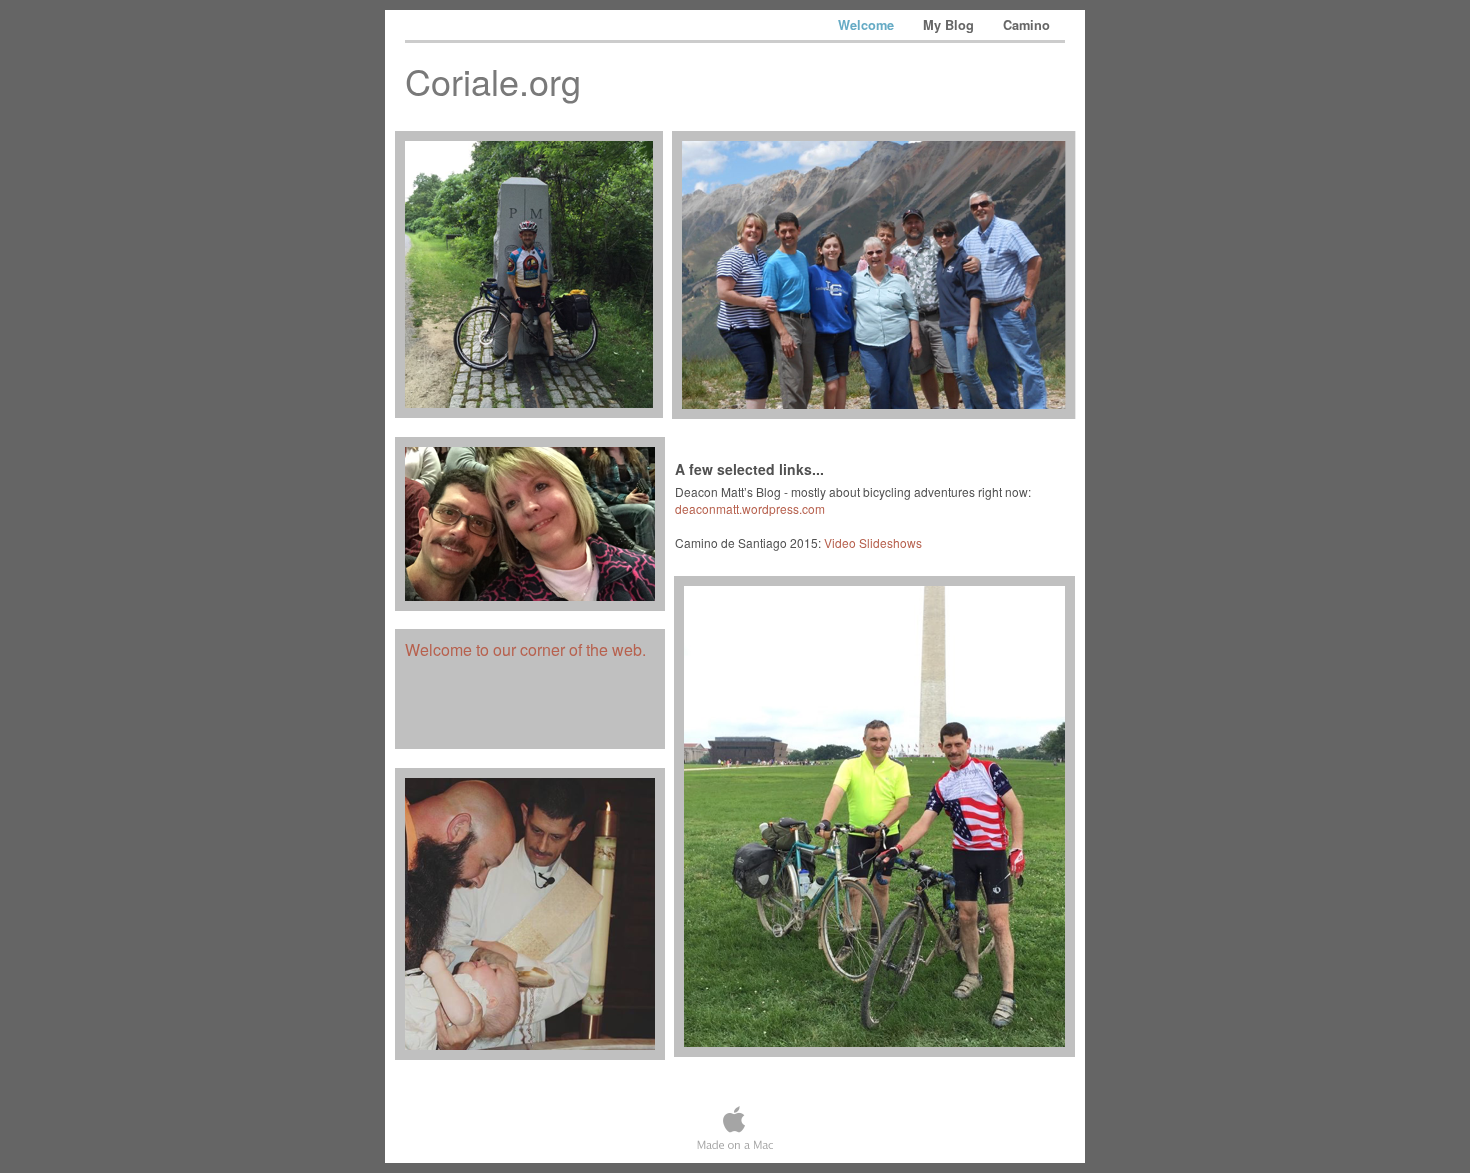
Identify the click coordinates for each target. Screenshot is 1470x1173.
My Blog (950, 25)
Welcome (868, 25)
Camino (1026, 25)
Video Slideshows (873, 542)
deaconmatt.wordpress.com (750, 508)
